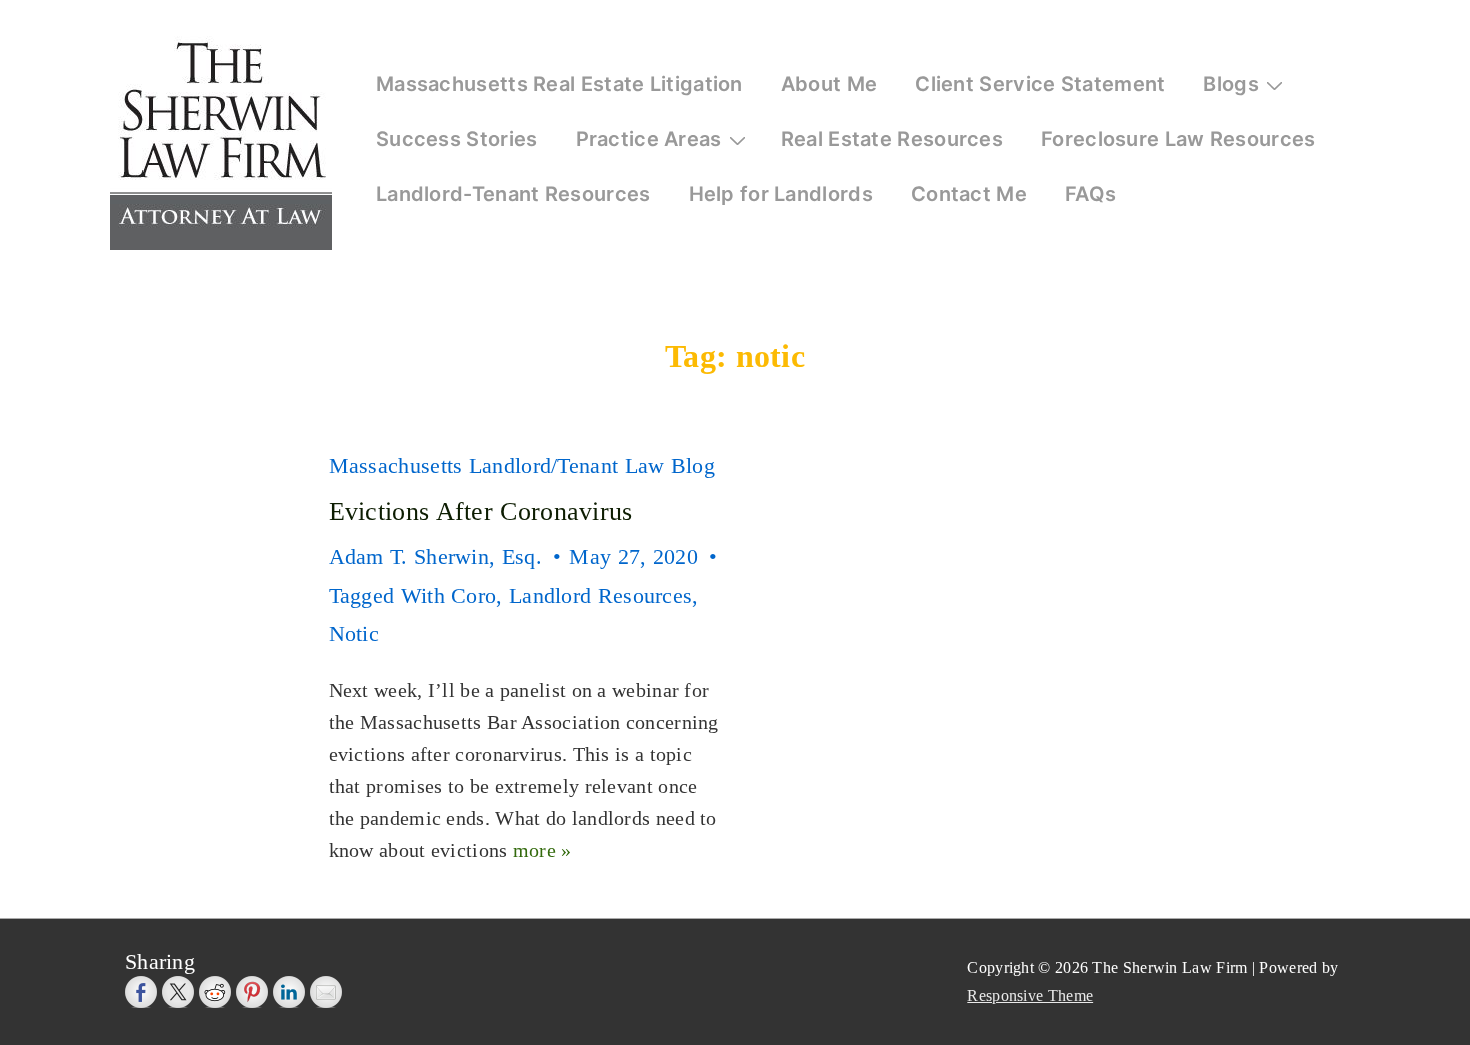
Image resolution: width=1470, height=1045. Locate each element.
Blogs (1231, 84)
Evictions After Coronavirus (481, 511)
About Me (829, 84)
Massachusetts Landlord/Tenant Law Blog (522, 465)
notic (354, 633)
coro (473, 595)
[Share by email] (326, 992)
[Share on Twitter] (178, 992)
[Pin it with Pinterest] (252, 992)
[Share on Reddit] (215, 992)
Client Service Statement (1040, 84)
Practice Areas (649, 139)
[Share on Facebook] (141, 992)
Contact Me (969, 194)
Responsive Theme (1030, 995)
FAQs (1090, 194)
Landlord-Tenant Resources (513, 194)
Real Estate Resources (892, 139)
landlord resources (600, 595)
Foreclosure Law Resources (1178, 139)
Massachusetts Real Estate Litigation (559, 84)
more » (542, 850)
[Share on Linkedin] (289, 992)
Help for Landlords (781, 194)
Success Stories (457, 139)
